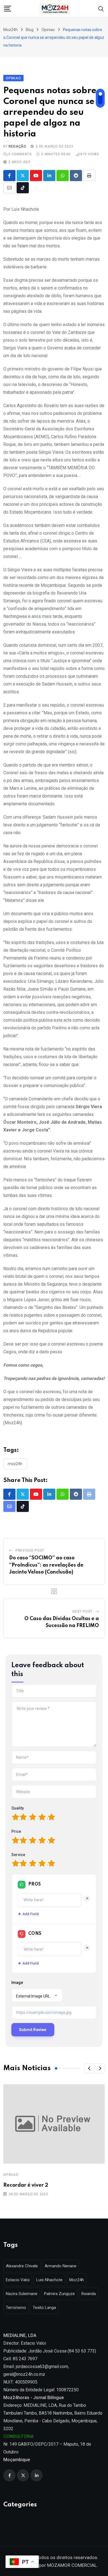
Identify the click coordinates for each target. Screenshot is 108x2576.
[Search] (101, 8)
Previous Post (30, 1550)
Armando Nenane (61, 2266)
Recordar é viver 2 (26, 2185)
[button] (89, 2068)
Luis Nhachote (49, 2280)
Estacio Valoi (18, 2280)
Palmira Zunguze (59, 2294)
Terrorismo (16, 2308)
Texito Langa (44, 2308)
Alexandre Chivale (22, 2266)
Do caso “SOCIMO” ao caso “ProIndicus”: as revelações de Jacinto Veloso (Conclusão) (46, 1565)
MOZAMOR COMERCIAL (72, 2565)
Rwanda (89, 2294)
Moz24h (15, 1464)
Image (17, 1983)
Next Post (83, 1611)
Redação (17, 146)
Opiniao (11, 2175)
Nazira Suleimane (22, 2294)
